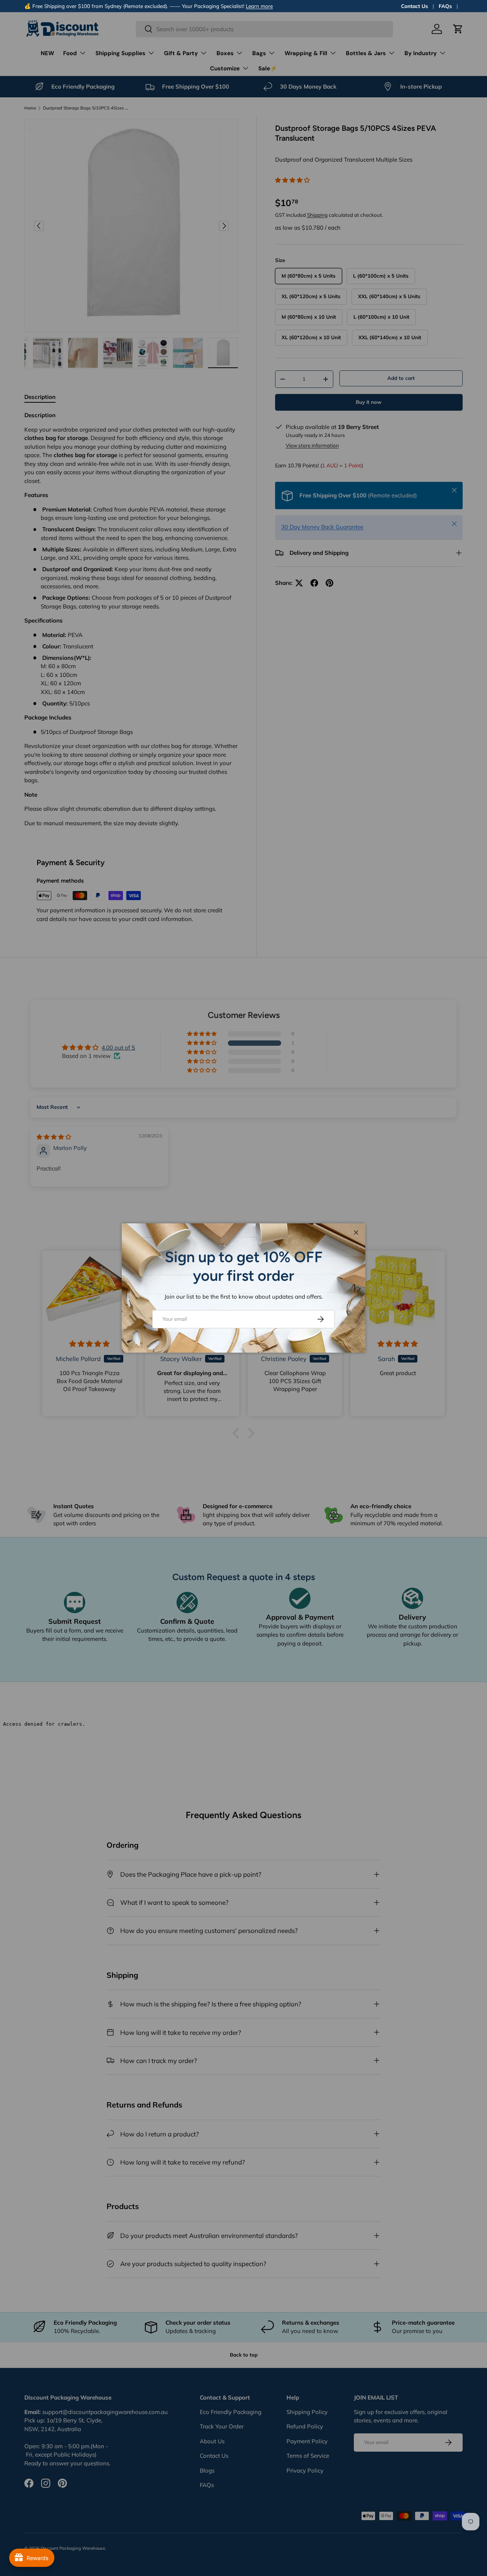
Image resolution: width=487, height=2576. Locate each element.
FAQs (445, 6)
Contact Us (415, 6)
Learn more (259, 6)
